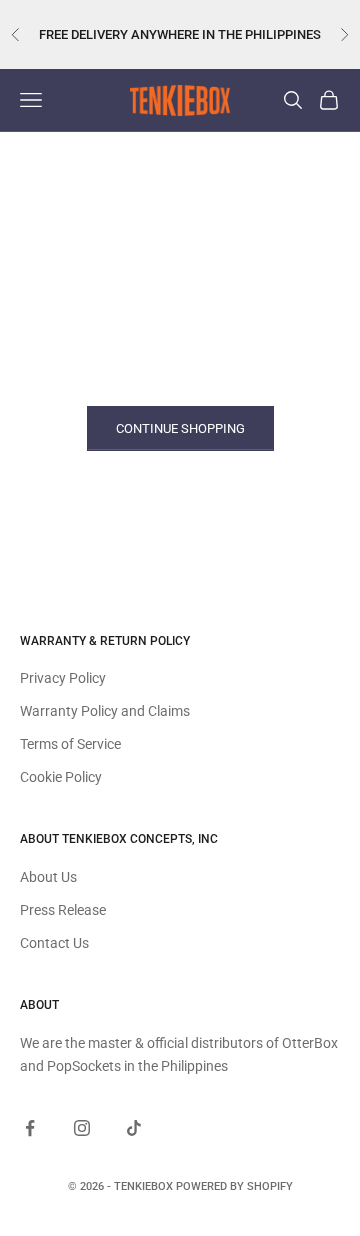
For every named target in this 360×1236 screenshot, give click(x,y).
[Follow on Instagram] (82, 1128)
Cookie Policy (61, 777)
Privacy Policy (63, 678)
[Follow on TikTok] (134, 1128)
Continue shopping (180, 428)
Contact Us (54, 943)
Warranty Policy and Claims (105, 711)
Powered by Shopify (234, 1186)
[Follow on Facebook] (30, 1128)
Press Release (63, 910)
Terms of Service (70, 744)
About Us (48, 877)
